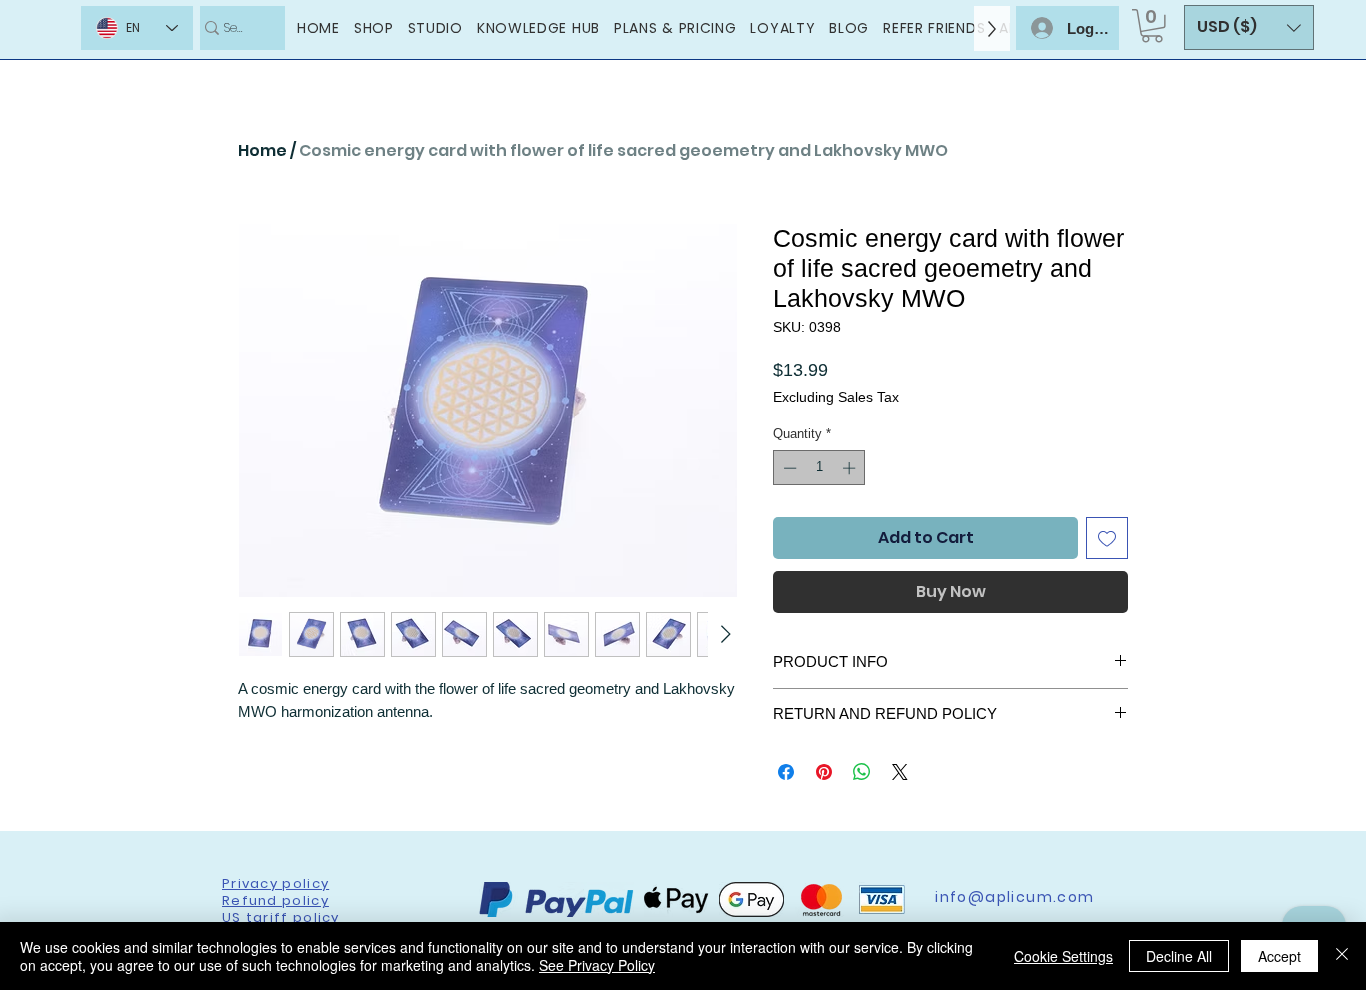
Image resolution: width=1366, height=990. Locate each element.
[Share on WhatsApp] (862, 772)
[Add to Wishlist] (1107, 538)
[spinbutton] (819, 468)
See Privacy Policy (597, 965)
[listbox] (1249, 27)
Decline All (1179, 956)
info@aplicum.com (1014, 897)
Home (262, 150)
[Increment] (851, 468)
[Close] (1342, 956)
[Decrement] (788, 468)
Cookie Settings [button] (1063, 956)
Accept (1279, 956)
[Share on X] (900, 772)
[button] (1152, 26)
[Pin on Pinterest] (824, 772)
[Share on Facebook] (786, 772)
